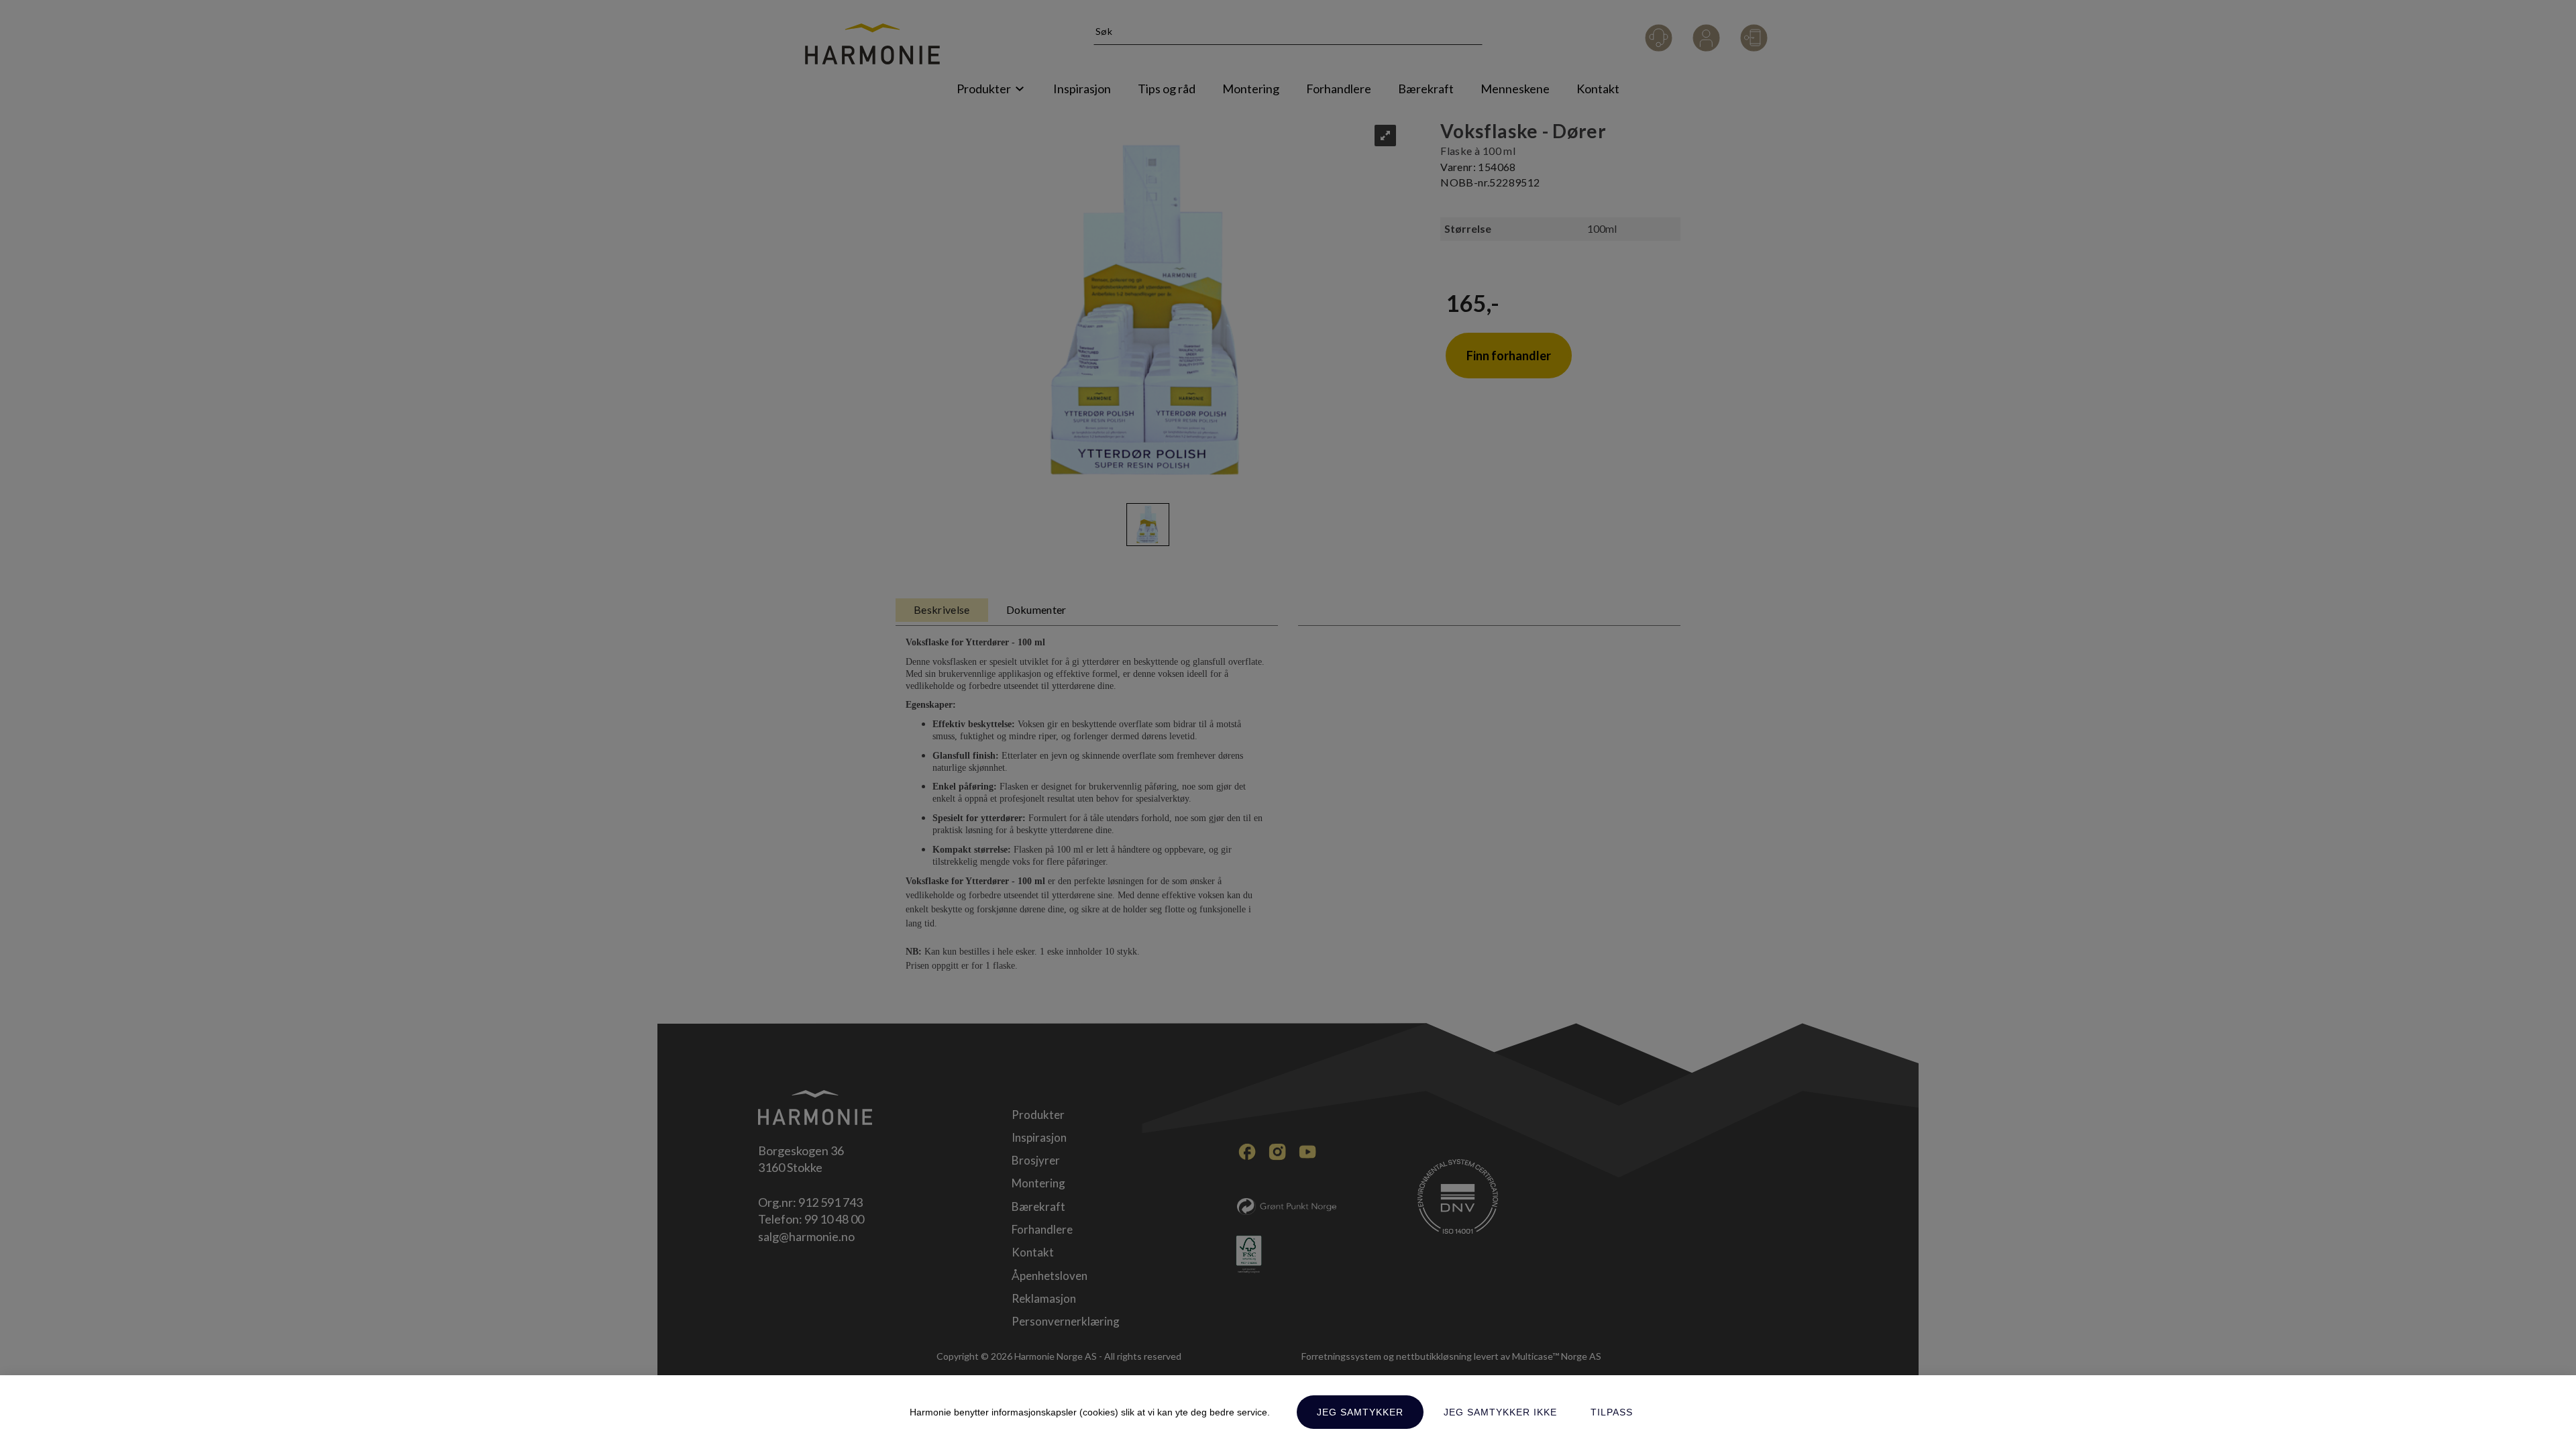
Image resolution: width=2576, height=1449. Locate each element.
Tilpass (1612, 1412)
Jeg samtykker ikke (1500, 1412)
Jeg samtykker (1360, 1412)
